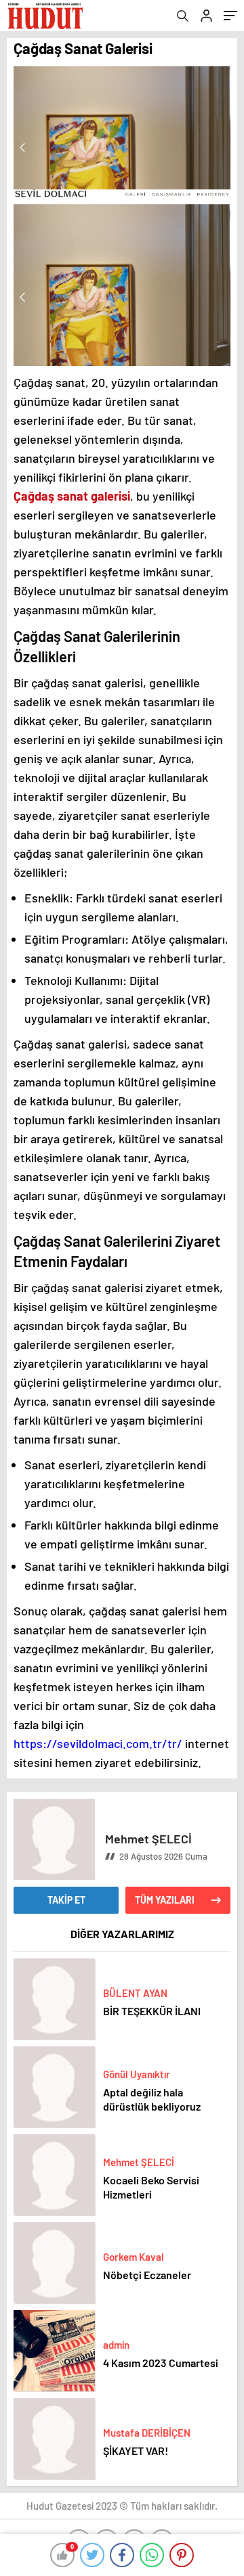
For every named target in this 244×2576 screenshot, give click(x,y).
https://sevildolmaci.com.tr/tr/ (98, 1743)
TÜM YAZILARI (165, 1900)
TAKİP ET (66, 1900)
